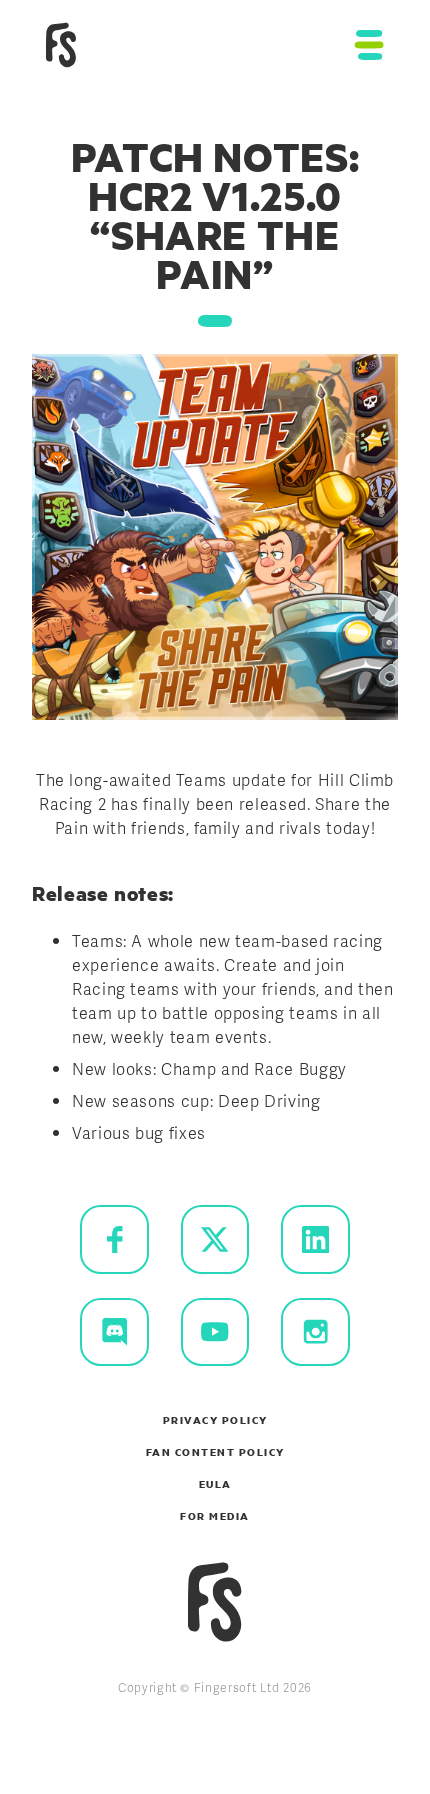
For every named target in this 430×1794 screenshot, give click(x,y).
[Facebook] (114, 1239)
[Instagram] (315, 1332)
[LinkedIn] (315, 1239)
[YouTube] (215, 1332)
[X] (215, 1239)
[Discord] (114, 1332)
